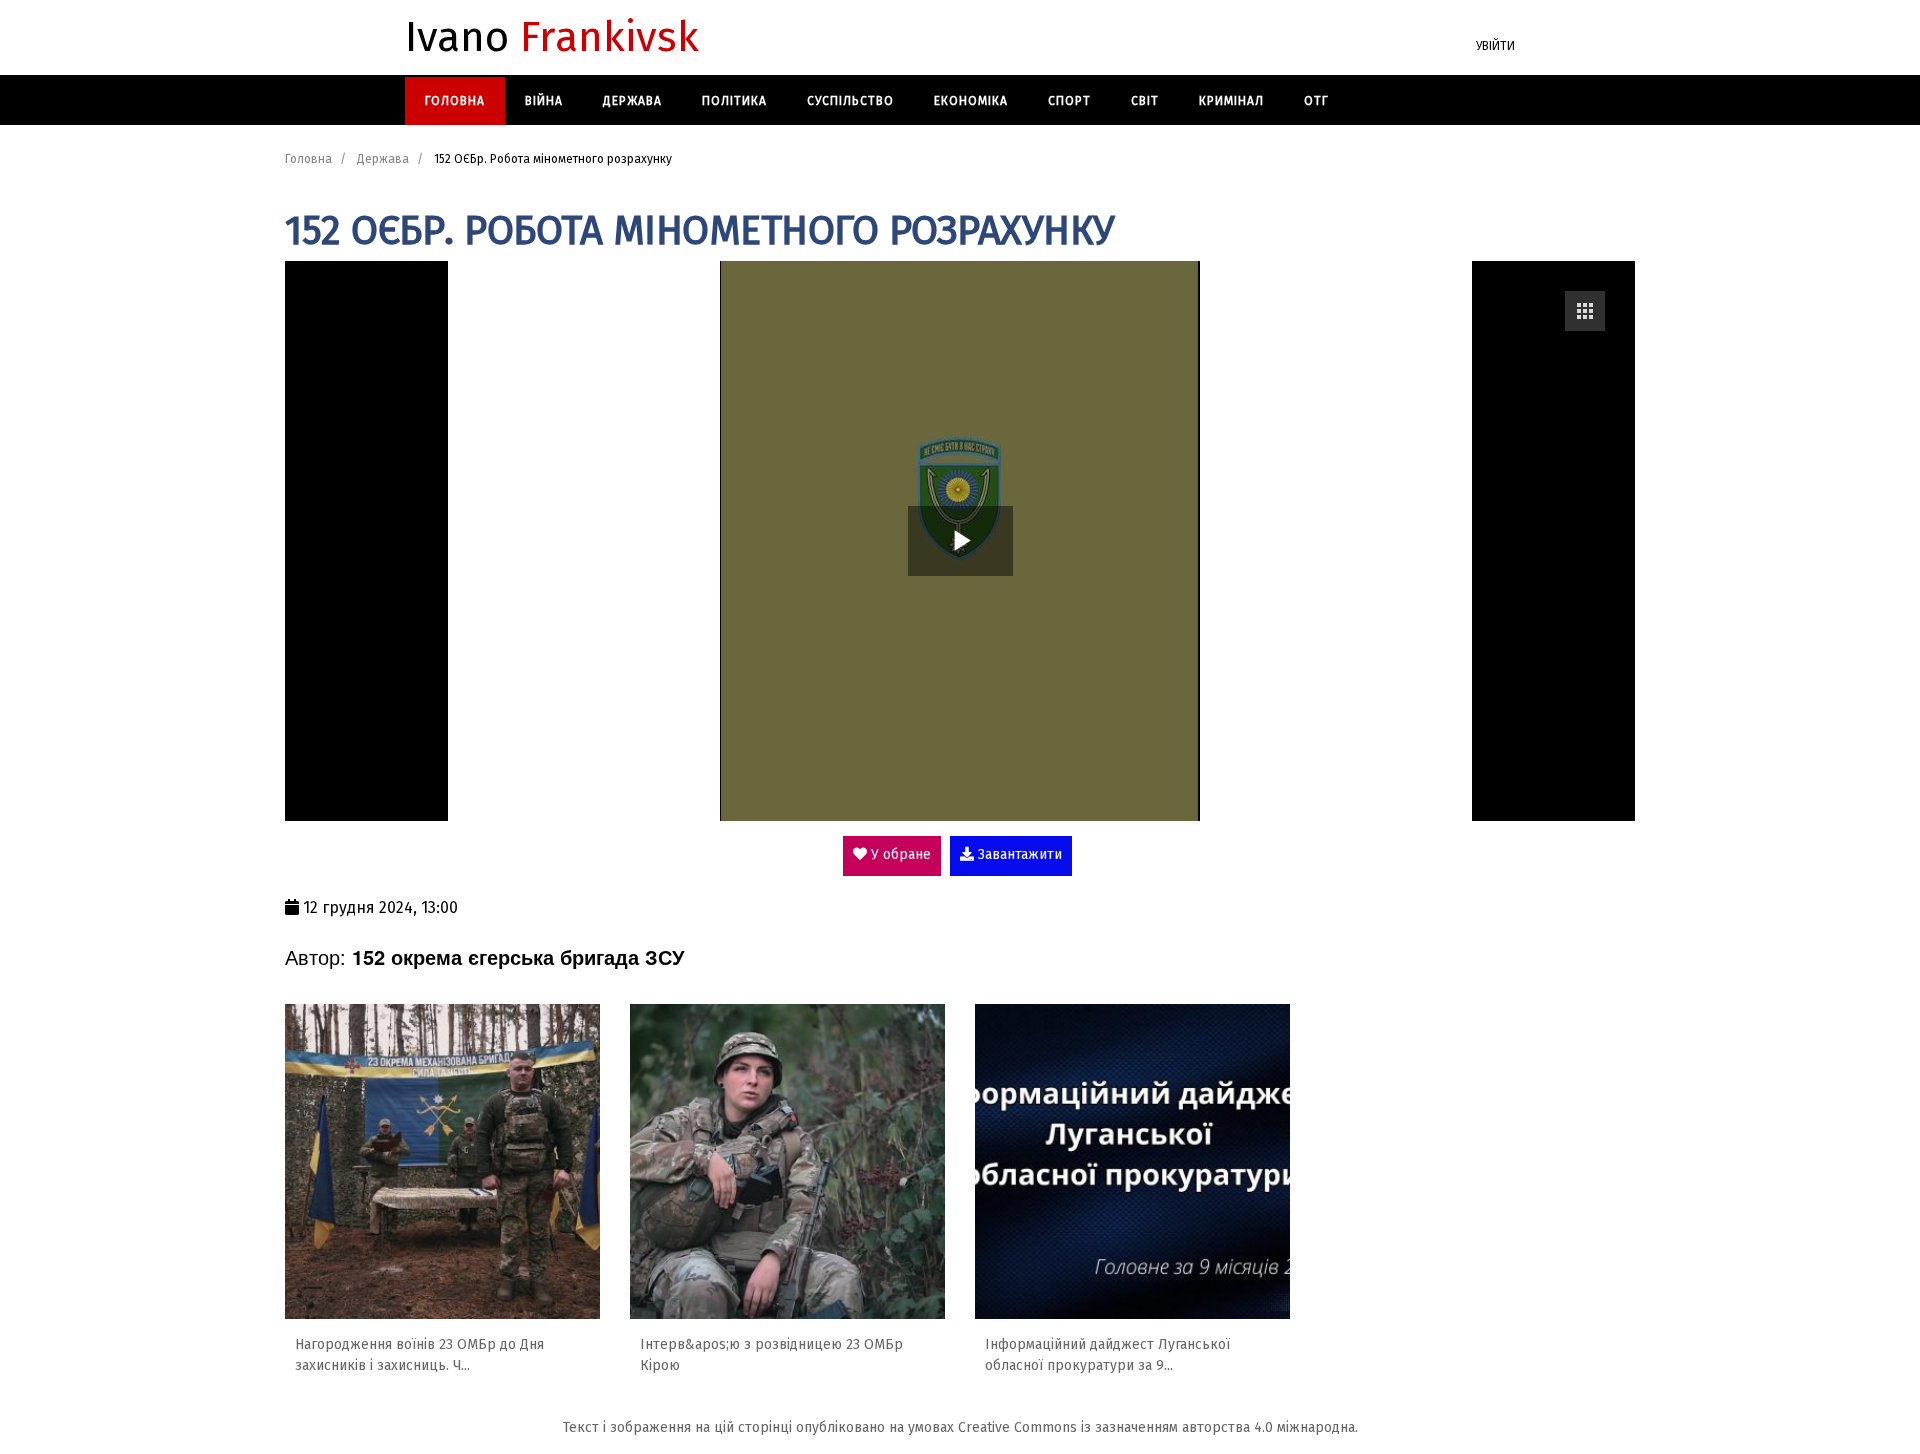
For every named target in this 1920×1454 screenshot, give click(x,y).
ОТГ (1316, 101)
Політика (734, 101)
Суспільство (850, 101)
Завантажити (1018, 854)
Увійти (1495, 46)
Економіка (971, 101)
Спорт (1069, 101)
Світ (1145, 101)
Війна (544, 101)
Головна (455, 101)
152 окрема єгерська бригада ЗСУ (518, 956)
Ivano (552, 38)
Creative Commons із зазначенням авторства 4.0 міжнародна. (1158, 1427)
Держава (632, 101)
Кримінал (1231, 101)
